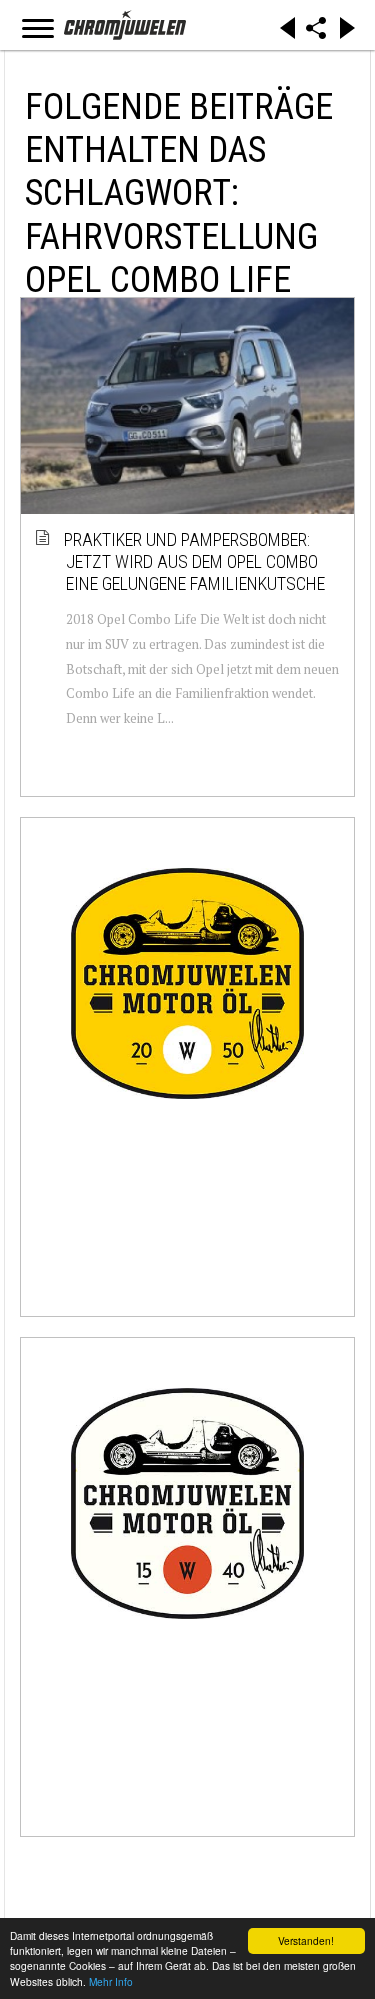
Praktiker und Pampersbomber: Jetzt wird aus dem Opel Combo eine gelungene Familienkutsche (195, 561)
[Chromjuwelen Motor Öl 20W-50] (187, 983)
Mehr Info (111, 1981)
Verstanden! (306, 1940)
